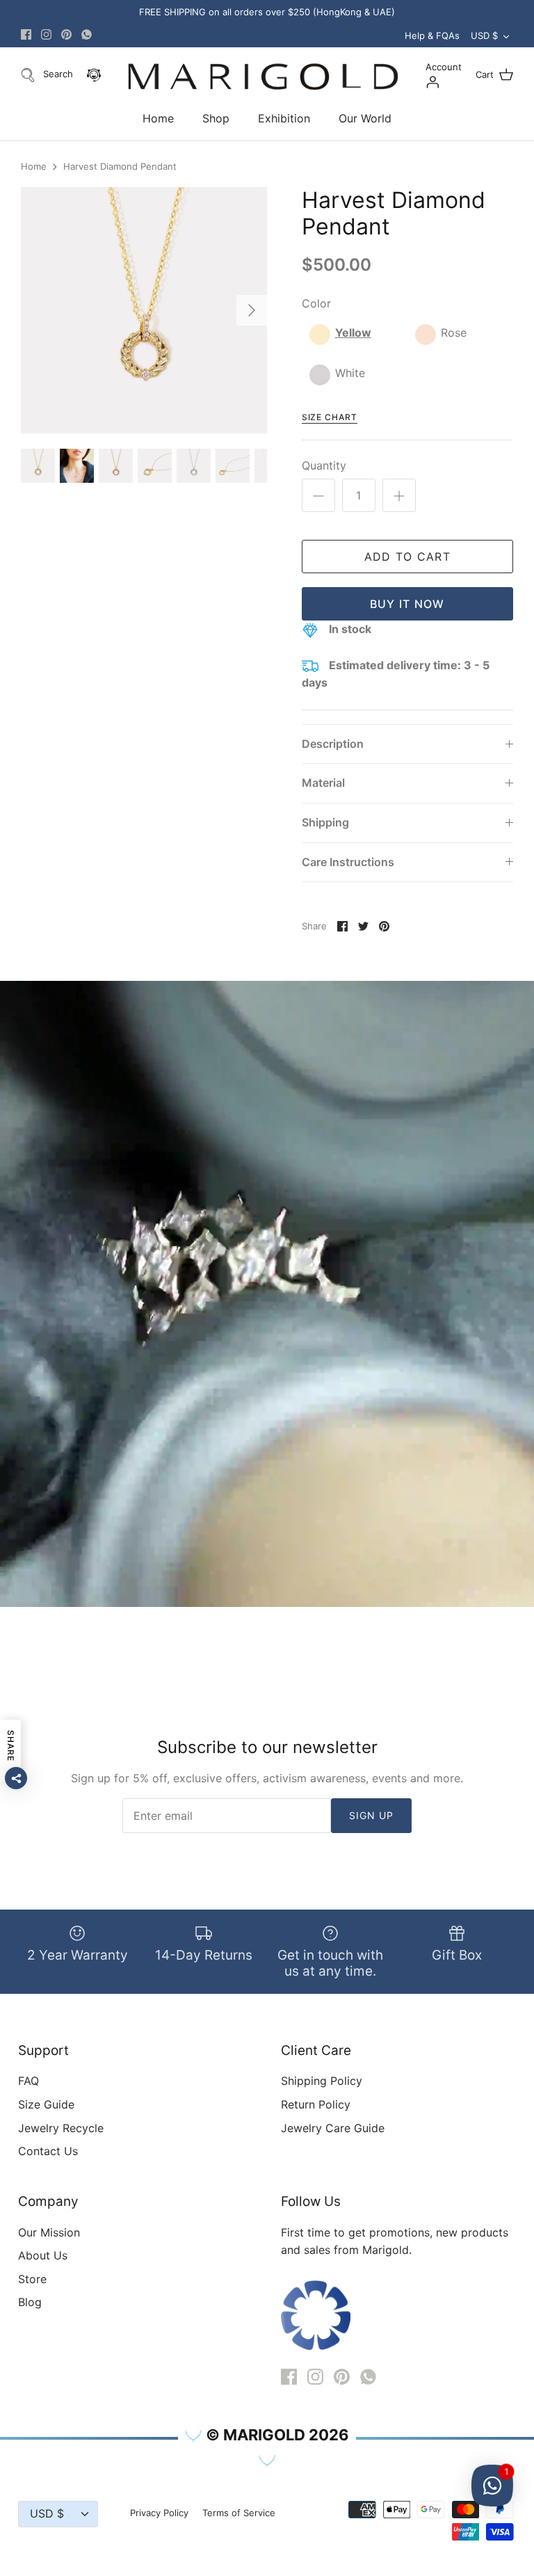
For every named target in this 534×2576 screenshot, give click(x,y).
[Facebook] (26, 34)
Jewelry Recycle (61, 2128)
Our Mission (49, 2232)
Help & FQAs (432, 35)
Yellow (353, 333)
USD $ (484, 35)
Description (333, 744)
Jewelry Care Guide (333, 2128)
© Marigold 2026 (277, 2435)
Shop (216, 118)
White (350, 373)
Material (323, 783)
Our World (365, 118)
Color (316, 303)
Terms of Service (239, 2513)
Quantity (324, 465)
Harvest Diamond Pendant (120, 167)
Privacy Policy (159, 2513)
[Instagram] (46, 34)
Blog (30, 2302)
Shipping (325, 822)
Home (158, 118)
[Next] (252, 310)
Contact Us (48, 2151)
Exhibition (284, 118)
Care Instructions (348, 862)
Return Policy (316, 2104)
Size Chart (330, 417)
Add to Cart (407, 557)
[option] (144, 310)
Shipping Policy (322, 2081)
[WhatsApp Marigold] (87, 34)
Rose (454, 333)
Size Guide (46, 2104)
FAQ (29, 2081)
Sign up (372, 1815)
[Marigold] (263, 77)
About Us (43, 2255)
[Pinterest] (66, 34)
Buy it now (407, 604)
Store (32, 2279)
